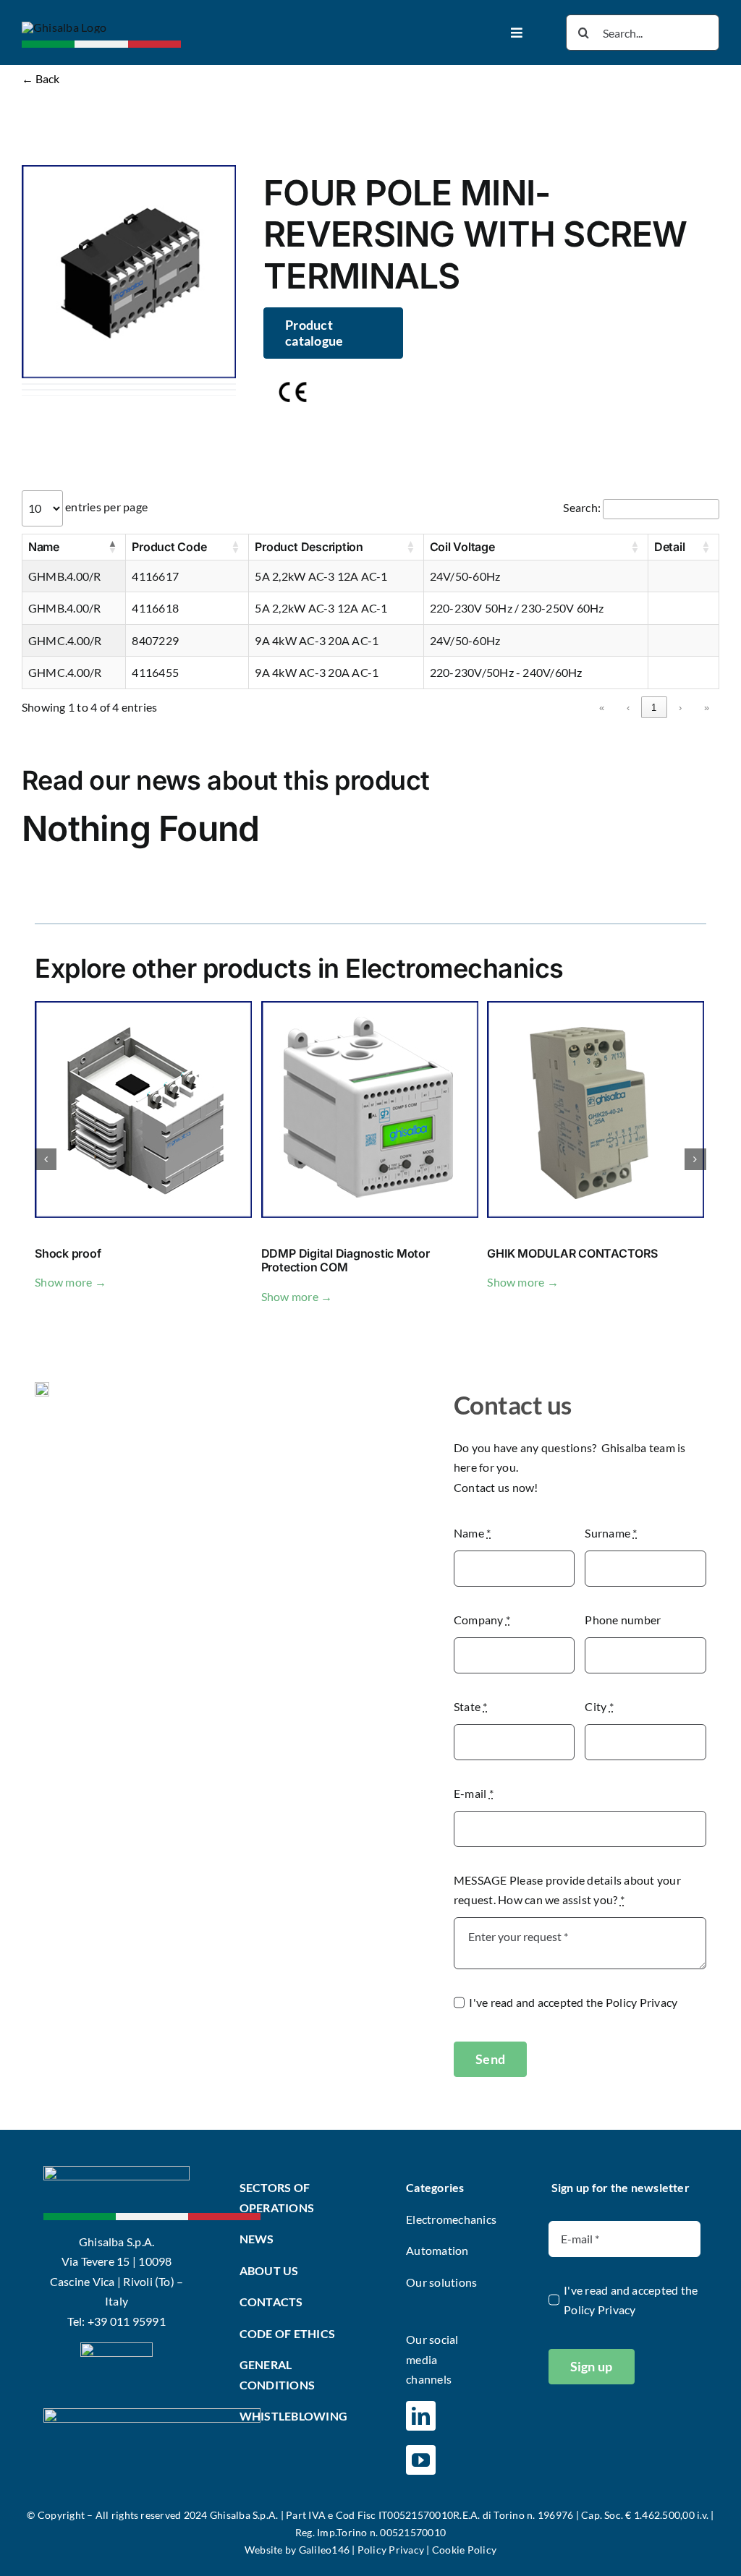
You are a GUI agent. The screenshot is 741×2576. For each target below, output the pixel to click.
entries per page (105, 507)
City (599, 1706)
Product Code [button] (169, 547)
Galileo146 (324, 2550)
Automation (437, 2250)
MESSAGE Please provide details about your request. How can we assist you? (567, 1890)
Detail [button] (670, 547)
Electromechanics (451, 2219)
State (471, 1706)
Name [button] (44, 547)
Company (482, 1620)
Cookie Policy (464, 2550)
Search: (582, 507)
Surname (611, 1533)
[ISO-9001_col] (117, 2348)
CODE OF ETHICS (287, 2333)
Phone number (623, 1620)
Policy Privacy (642, 2002)
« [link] (602, 708)
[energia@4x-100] (152, 2414)
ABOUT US (269, 2270)
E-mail (474, 1793)
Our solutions (441, 2282)
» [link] (707, 708)
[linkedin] (421, 2416)
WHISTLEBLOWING (293, 2416)
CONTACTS (271, 2302)
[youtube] (421, 2460)
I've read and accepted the (573, 2002)
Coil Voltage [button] (462, 547)
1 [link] (654, 708)
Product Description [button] (309, 547)
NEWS (257, 2239)
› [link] (680, 708)
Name (472, 1533)
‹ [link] (628, 708)
